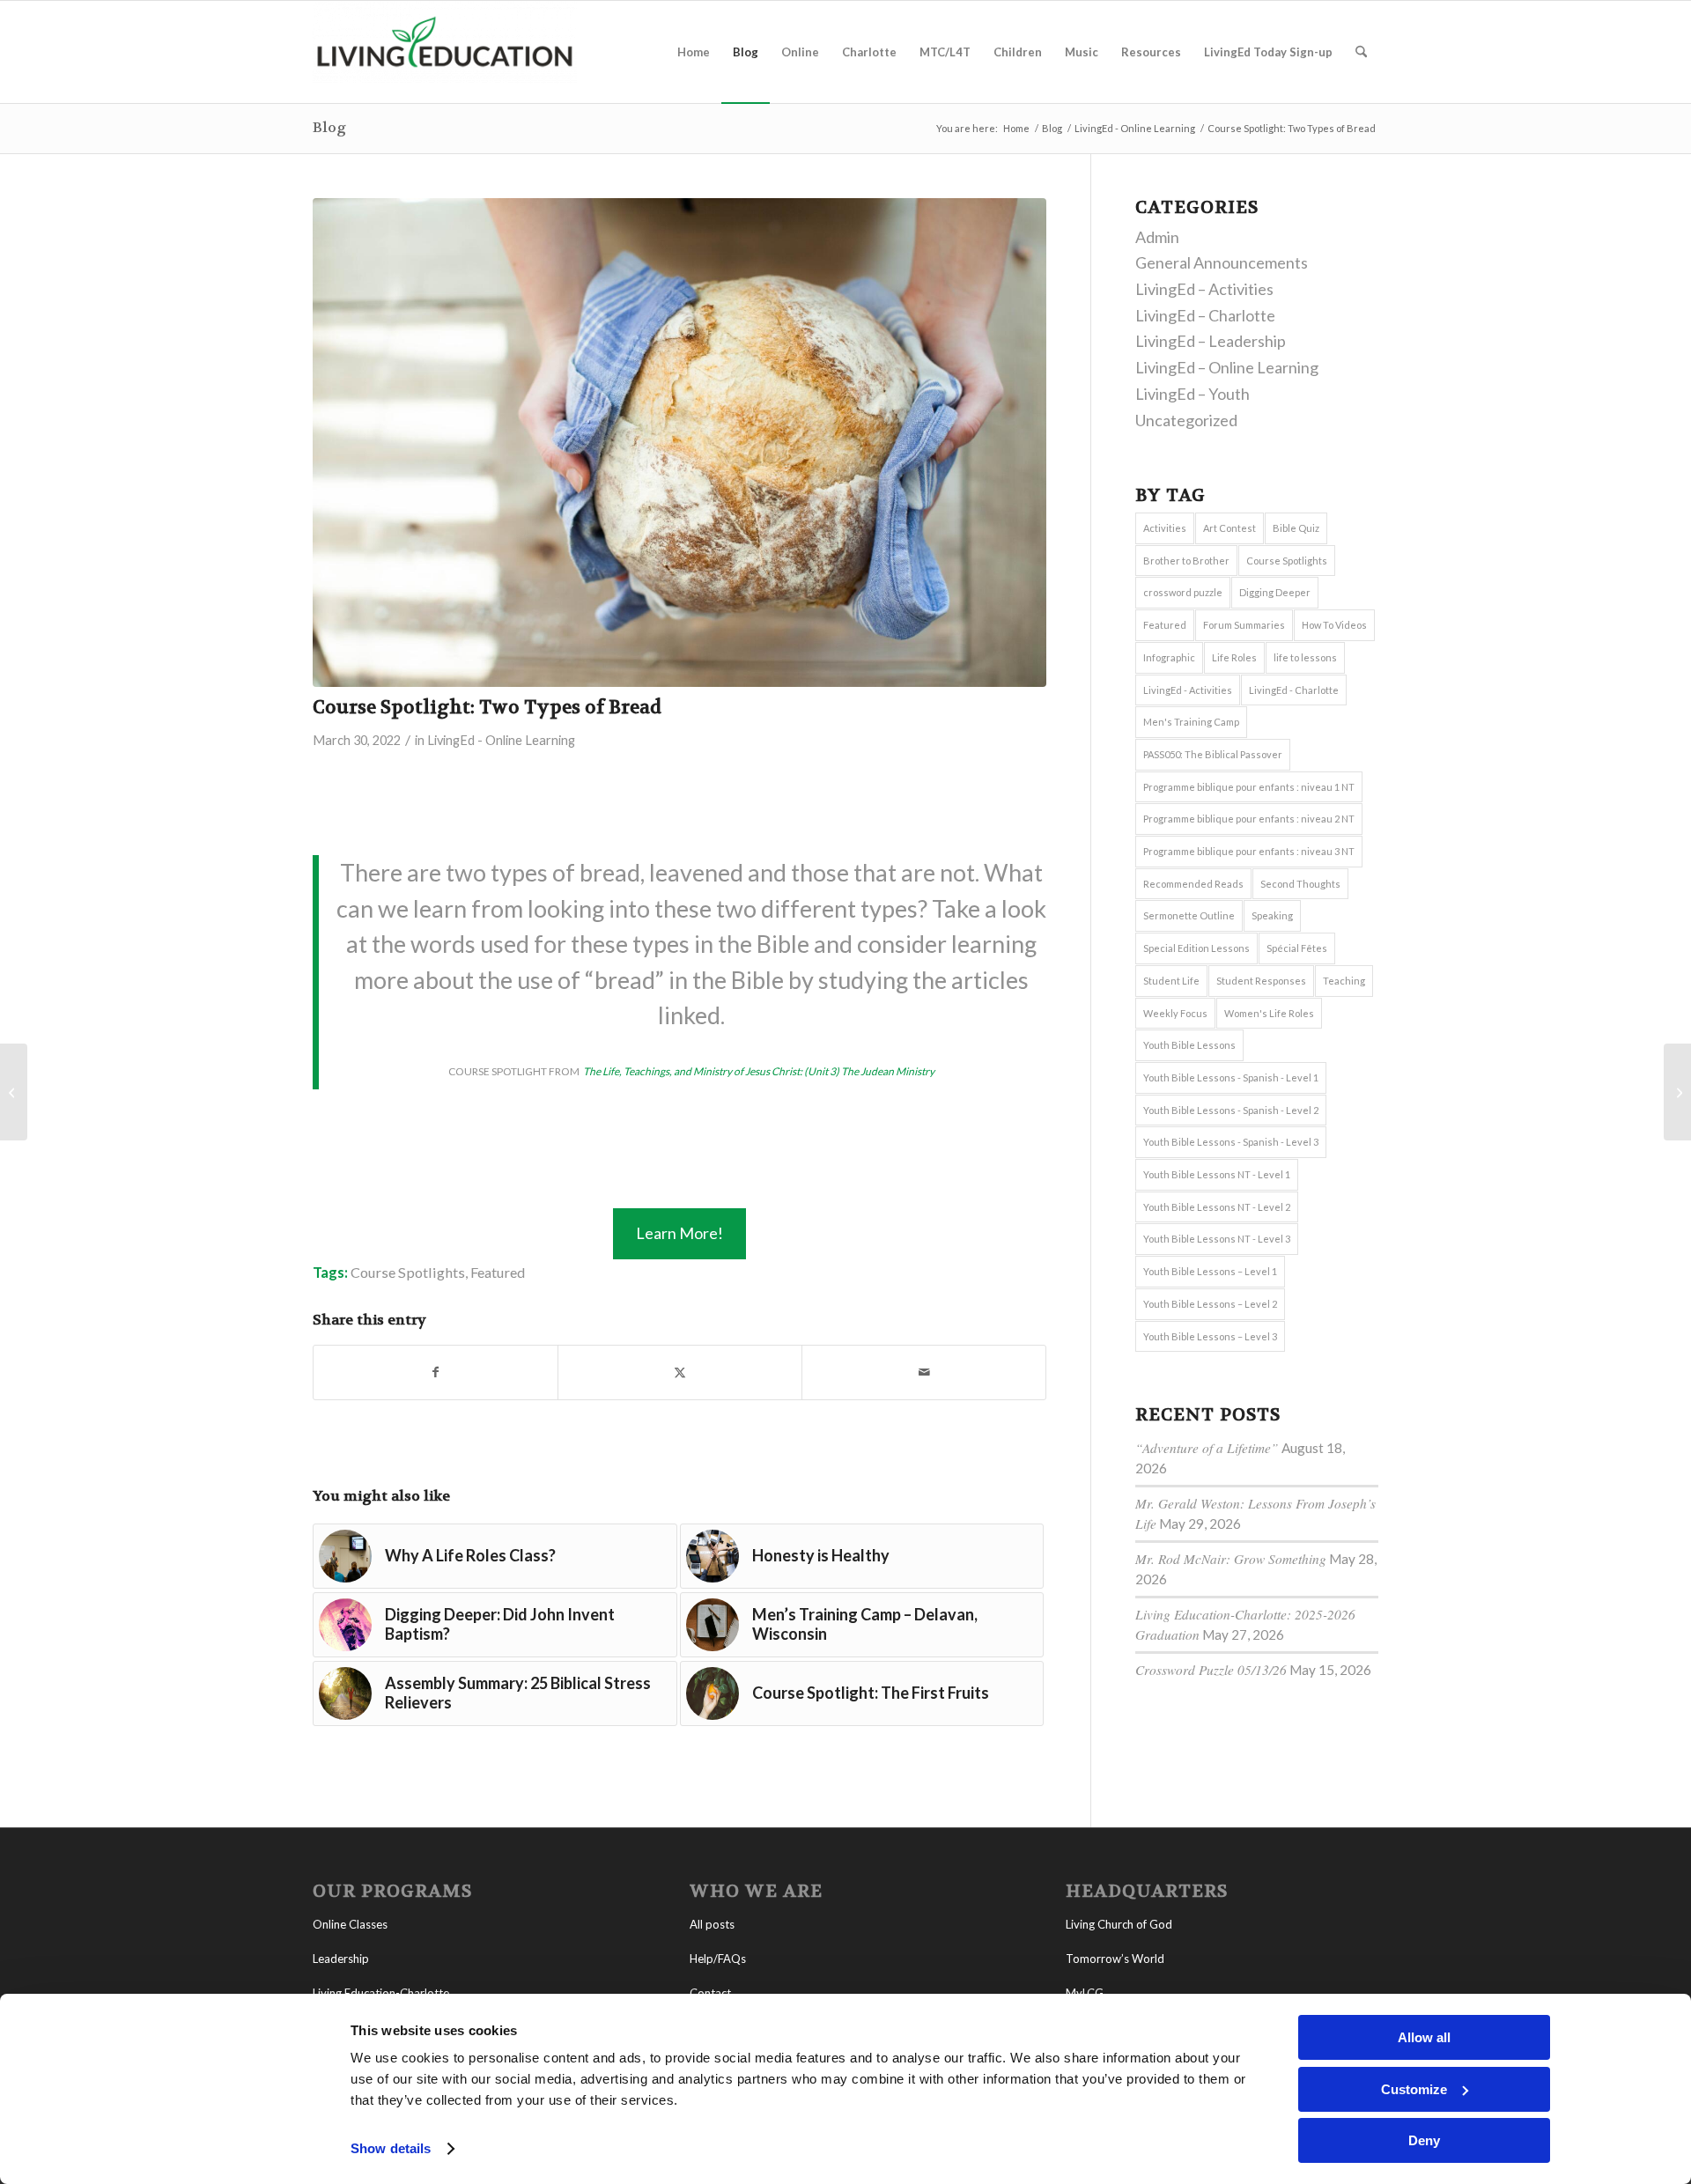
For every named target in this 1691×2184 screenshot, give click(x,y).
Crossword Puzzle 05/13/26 (1211, 1670)
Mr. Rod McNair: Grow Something (1231, 1559)
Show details (391, 2148)
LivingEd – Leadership (1211, 341)
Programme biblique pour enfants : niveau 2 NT (1249, 819)
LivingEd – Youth (1193, 394)
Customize (1414, 2089)
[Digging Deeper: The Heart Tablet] (14, 1092)
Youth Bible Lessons (1189, 1045)
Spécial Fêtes (1297, 948)
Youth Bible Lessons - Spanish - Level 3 (1231, 1142)
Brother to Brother (1186, 561)
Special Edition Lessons (1196, 948)
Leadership (341, 1959)
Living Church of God (1119, 1924)
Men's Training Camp (1191, 722)
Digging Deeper (1275, 592)
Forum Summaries (1244, 625)
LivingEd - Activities (1188, 690)
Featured (498, 1272)
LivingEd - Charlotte (1294, 690)
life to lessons (1305, 657)
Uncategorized (1186, 420)
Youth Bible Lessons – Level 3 (1210, 1336)
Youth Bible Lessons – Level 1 (1210, 1271)
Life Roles (1234, 657)
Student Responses (1261, 981)
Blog (329, 127)
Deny (1424, 2140)
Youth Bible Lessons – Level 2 (1210, 1304)
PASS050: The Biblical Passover (1213, 754)
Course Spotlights (408, 1272)
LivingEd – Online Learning (1227, 367)
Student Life (1171, 981)
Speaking (1272, 915)
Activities (1165, 528)
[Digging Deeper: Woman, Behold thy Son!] (1677, 1092)
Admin (1157, 237)
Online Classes (350, 1924)
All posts (712, 1924)
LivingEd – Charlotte (1205, 315)
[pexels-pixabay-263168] (679, 443)
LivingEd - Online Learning (501, 740)
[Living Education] (445, 52)
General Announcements (1222, 262)
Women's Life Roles (1269, 1013)
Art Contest (1229, 528)
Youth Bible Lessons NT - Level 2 (1217, 1207)
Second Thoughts (1300, 884)
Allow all (1424, 2037)
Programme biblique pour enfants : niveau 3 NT (1249, 851)
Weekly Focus (1175, 1013)
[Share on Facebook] (436, 1372)
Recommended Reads (1193, 884)
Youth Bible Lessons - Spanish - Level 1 (1231, 1077)
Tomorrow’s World (1115, 1959)
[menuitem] (694, 52)
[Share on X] (680, 1372)
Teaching (1344, 981)
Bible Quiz (1296, 528)
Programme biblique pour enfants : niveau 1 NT (1249, 787)
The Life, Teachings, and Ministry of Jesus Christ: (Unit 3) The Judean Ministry (758, 1071)
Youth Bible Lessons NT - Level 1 (1217, 1174)
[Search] (1361, 52)
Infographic (1169, 657)
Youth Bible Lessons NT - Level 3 (1217, 1239)
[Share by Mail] (924, 1372)
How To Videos (1334, 625)
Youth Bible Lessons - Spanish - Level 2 (1231, 1110)
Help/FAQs (718, 1959)
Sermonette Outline (1189, 915)
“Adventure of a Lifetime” (1207, 1448)
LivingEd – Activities (1204, 289)
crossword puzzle (1183, 592)
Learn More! (679, 1233)
